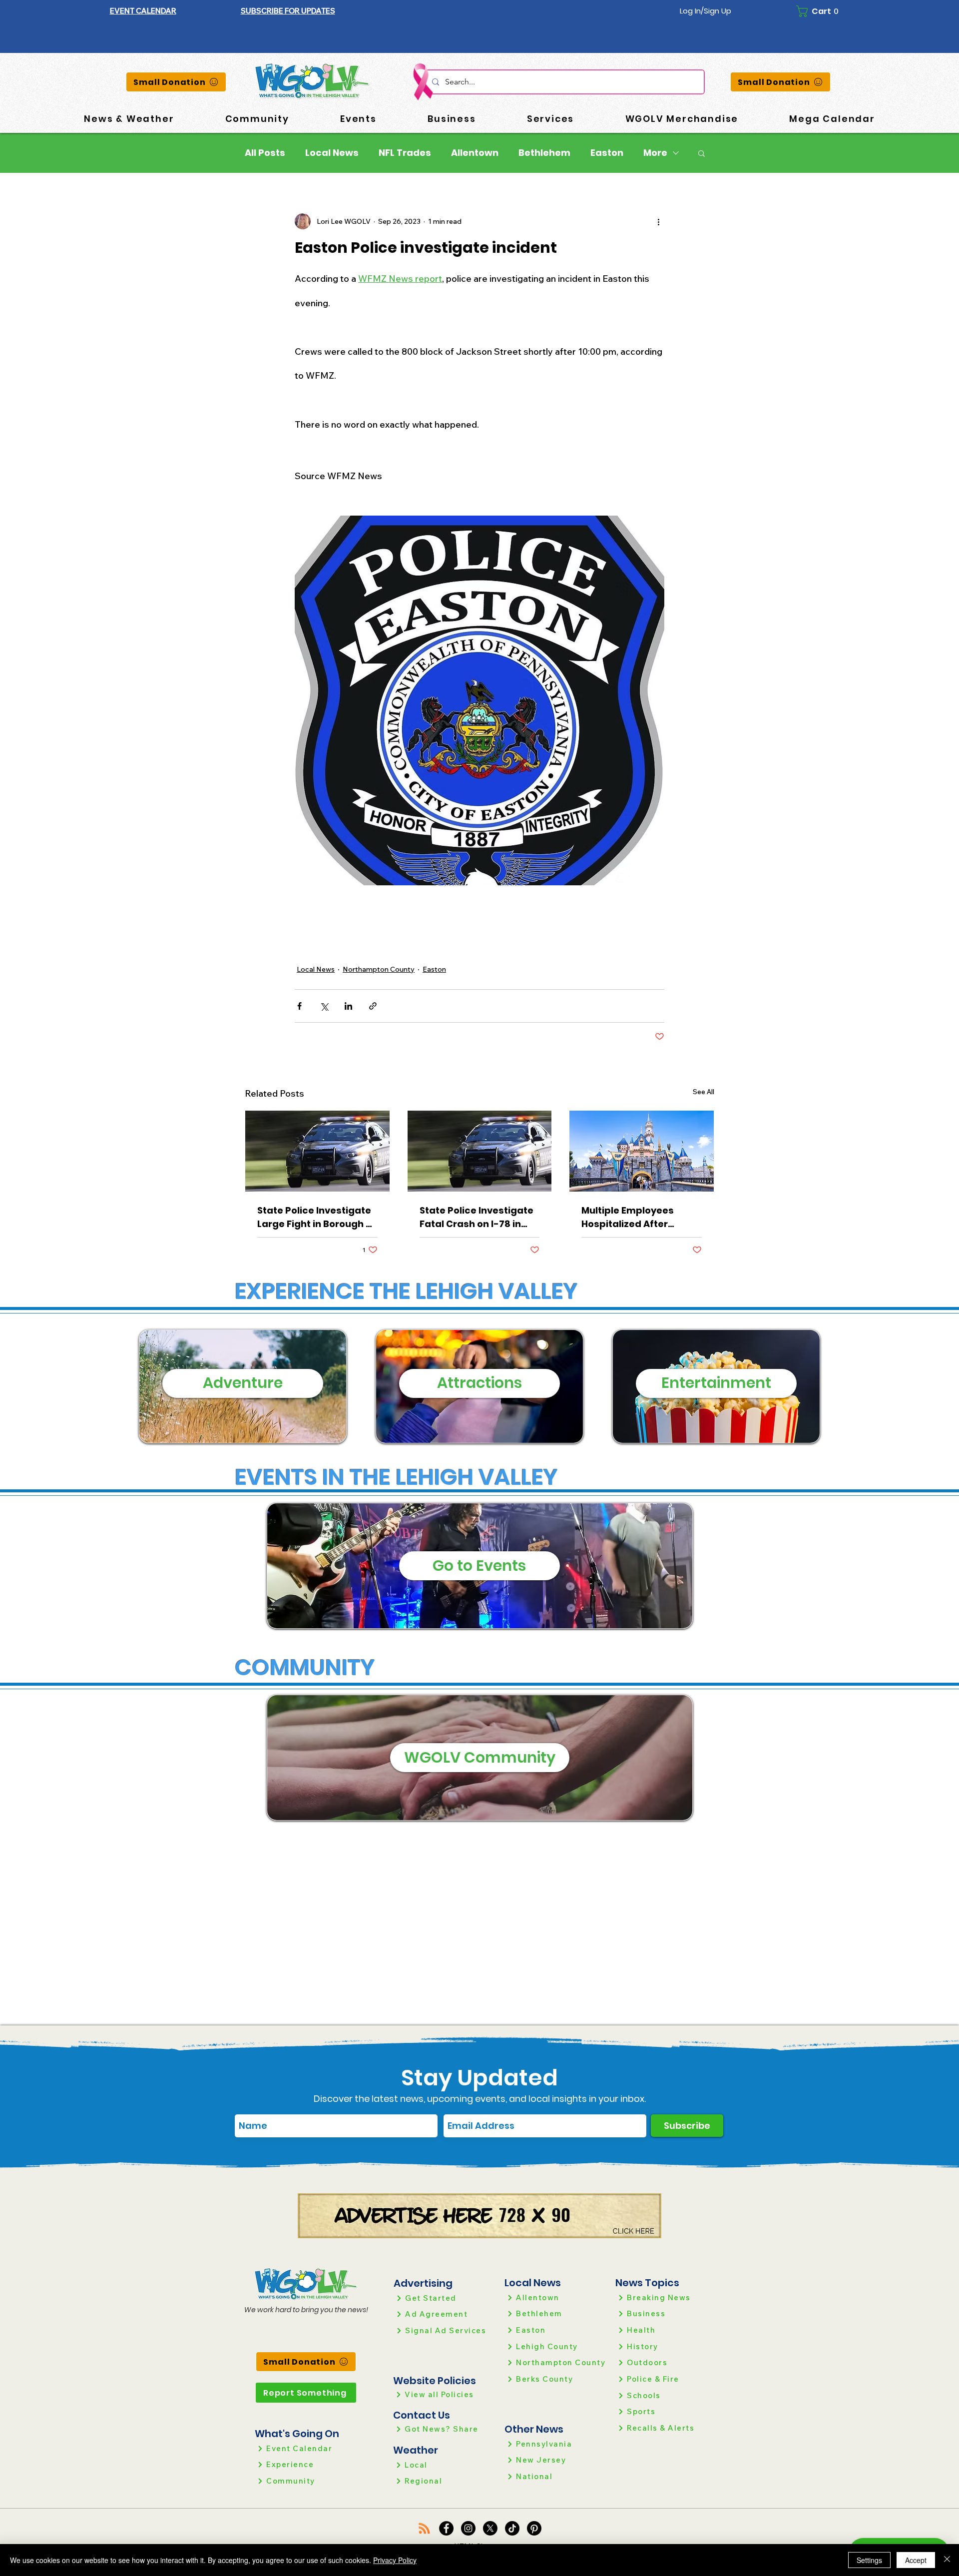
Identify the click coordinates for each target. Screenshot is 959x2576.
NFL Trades (405, 153)
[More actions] (658, 221)
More (655, 153)
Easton (607, 153)
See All (704, 1092)
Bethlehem (544, 153)
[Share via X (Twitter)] (324, 1006)
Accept (916, 2560)
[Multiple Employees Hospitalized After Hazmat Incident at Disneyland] (642, 1151)
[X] (490, 2528)
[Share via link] (373, 1006)
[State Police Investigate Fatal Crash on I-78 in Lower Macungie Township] (480, 1151)
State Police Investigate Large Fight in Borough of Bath (316, 1217)
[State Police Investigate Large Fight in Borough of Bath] (317, 1151)
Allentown (475, 153)
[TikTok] (512, 2528)
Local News (332, 153)
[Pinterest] (534, 2528)
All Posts (265, 153)
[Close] (947, 2560)
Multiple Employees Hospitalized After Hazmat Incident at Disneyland (628, 1217)
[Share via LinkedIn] (348, 1006)
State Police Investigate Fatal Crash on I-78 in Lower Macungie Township (477, 1217)
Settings (869, 2560)
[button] (288, 11)
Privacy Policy (395, 2560)
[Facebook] (446, 2528)
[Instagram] (468, 2528)
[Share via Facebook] (299, 1006)
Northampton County (379, 969)
